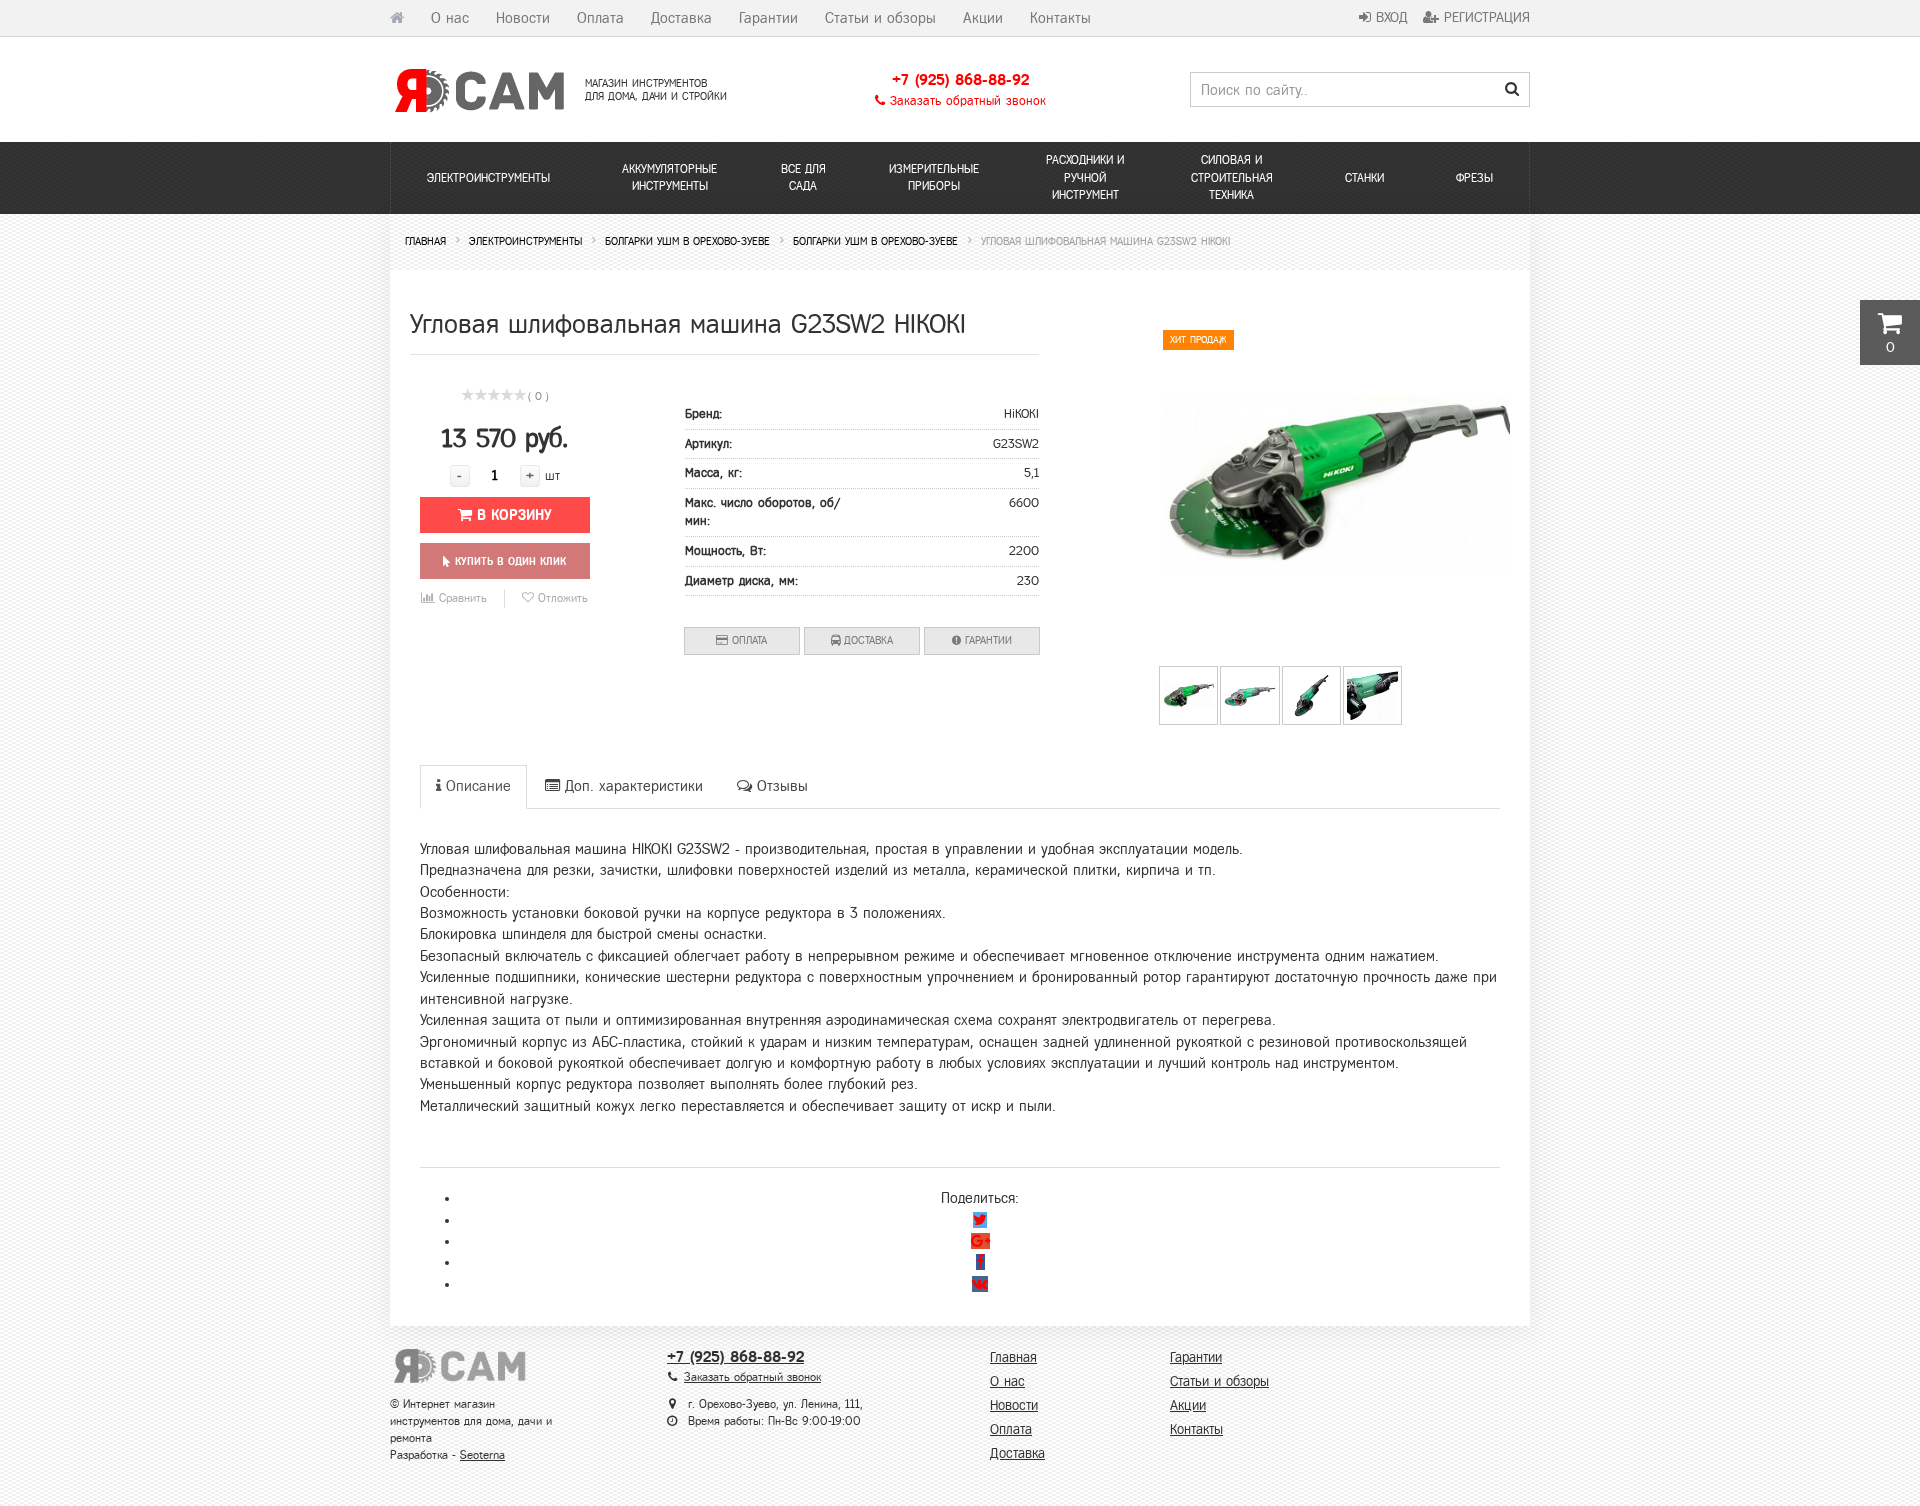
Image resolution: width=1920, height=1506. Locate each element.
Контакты (1060, 18)
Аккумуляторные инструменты (669, 177)
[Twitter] (980, 1220)
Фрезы (1474, 178)
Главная (1013, 1357)
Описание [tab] (476, 786)
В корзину (512, 515)
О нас (450, 18)
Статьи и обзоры (880, 18)
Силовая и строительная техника (1232, 177)
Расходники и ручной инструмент (1085, 177)
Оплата (600, 18)
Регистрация (1484, 17)
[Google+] (980, 1241)
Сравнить (461, 598)
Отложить (561, 598)
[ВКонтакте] (980, 1284)
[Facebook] (980, 1262)
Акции (983, 18)
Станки (1364, 178)
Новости (523, 18)
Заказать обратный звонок (965, 101)
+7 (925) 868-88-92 (960, 79)
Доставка (681, 18)
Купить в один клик (508, 561)
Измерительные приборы (934, 177)
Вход (1389, 17)
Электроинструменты (488, 178)
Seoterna (482, 1455)
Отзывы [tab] (780, 786)
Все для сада (803, 177)
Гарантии (768, 18)
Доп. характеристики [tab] (631, 786)
